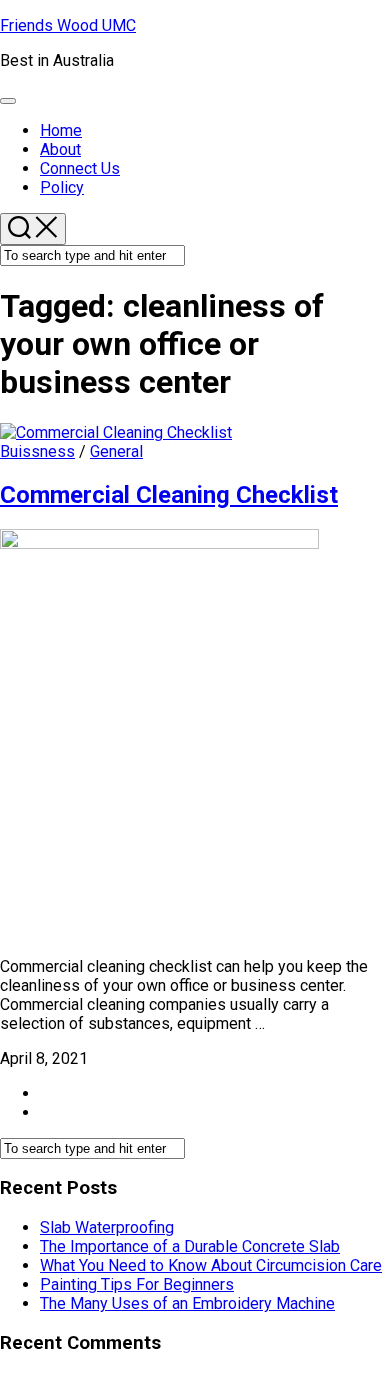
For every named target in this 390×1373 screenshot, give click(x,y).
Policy (62, 187)
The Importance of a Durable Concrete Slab (190, 1246)
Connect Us (80, 168)
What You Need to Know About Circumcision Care (211, 1265)
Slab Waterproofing (107, 1227)
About (60, 149)
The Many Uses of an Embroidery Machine (187, 1303)
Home (61, 130)
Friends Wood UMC (68, 25)
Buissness (37, 451)
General (116, 451)
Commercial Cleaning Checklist (169, 495)
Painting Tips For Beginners (137, 1284)
